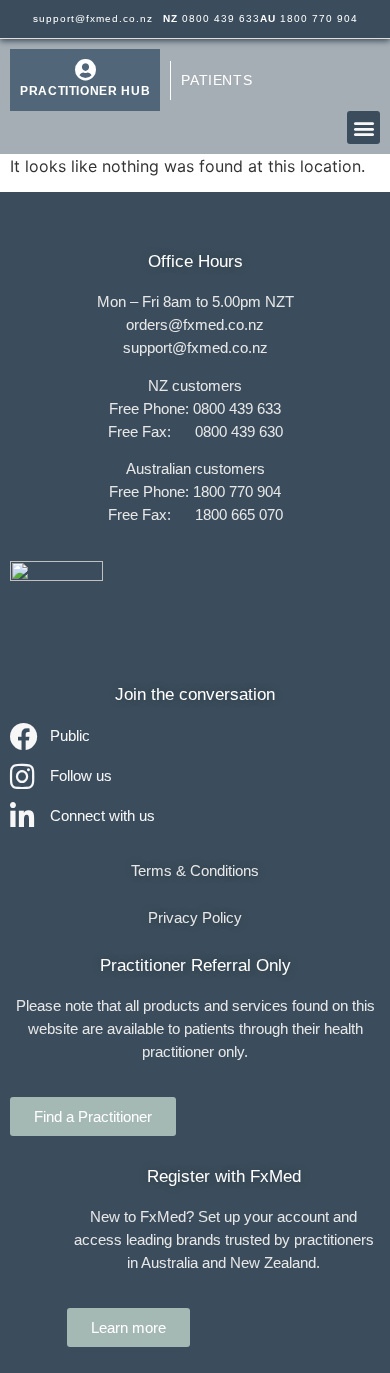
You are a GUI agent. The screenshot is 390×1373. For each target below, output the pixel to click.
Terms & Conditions (195, 870)
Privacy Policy (195, 917)
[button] (363, 127)
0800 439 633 (211, 18)
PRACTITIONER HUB (85, 91)
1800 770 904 (309, 18)
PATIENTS (216, 80)
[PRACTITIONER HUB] (85, 70)
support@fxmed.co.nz (93, 18)
